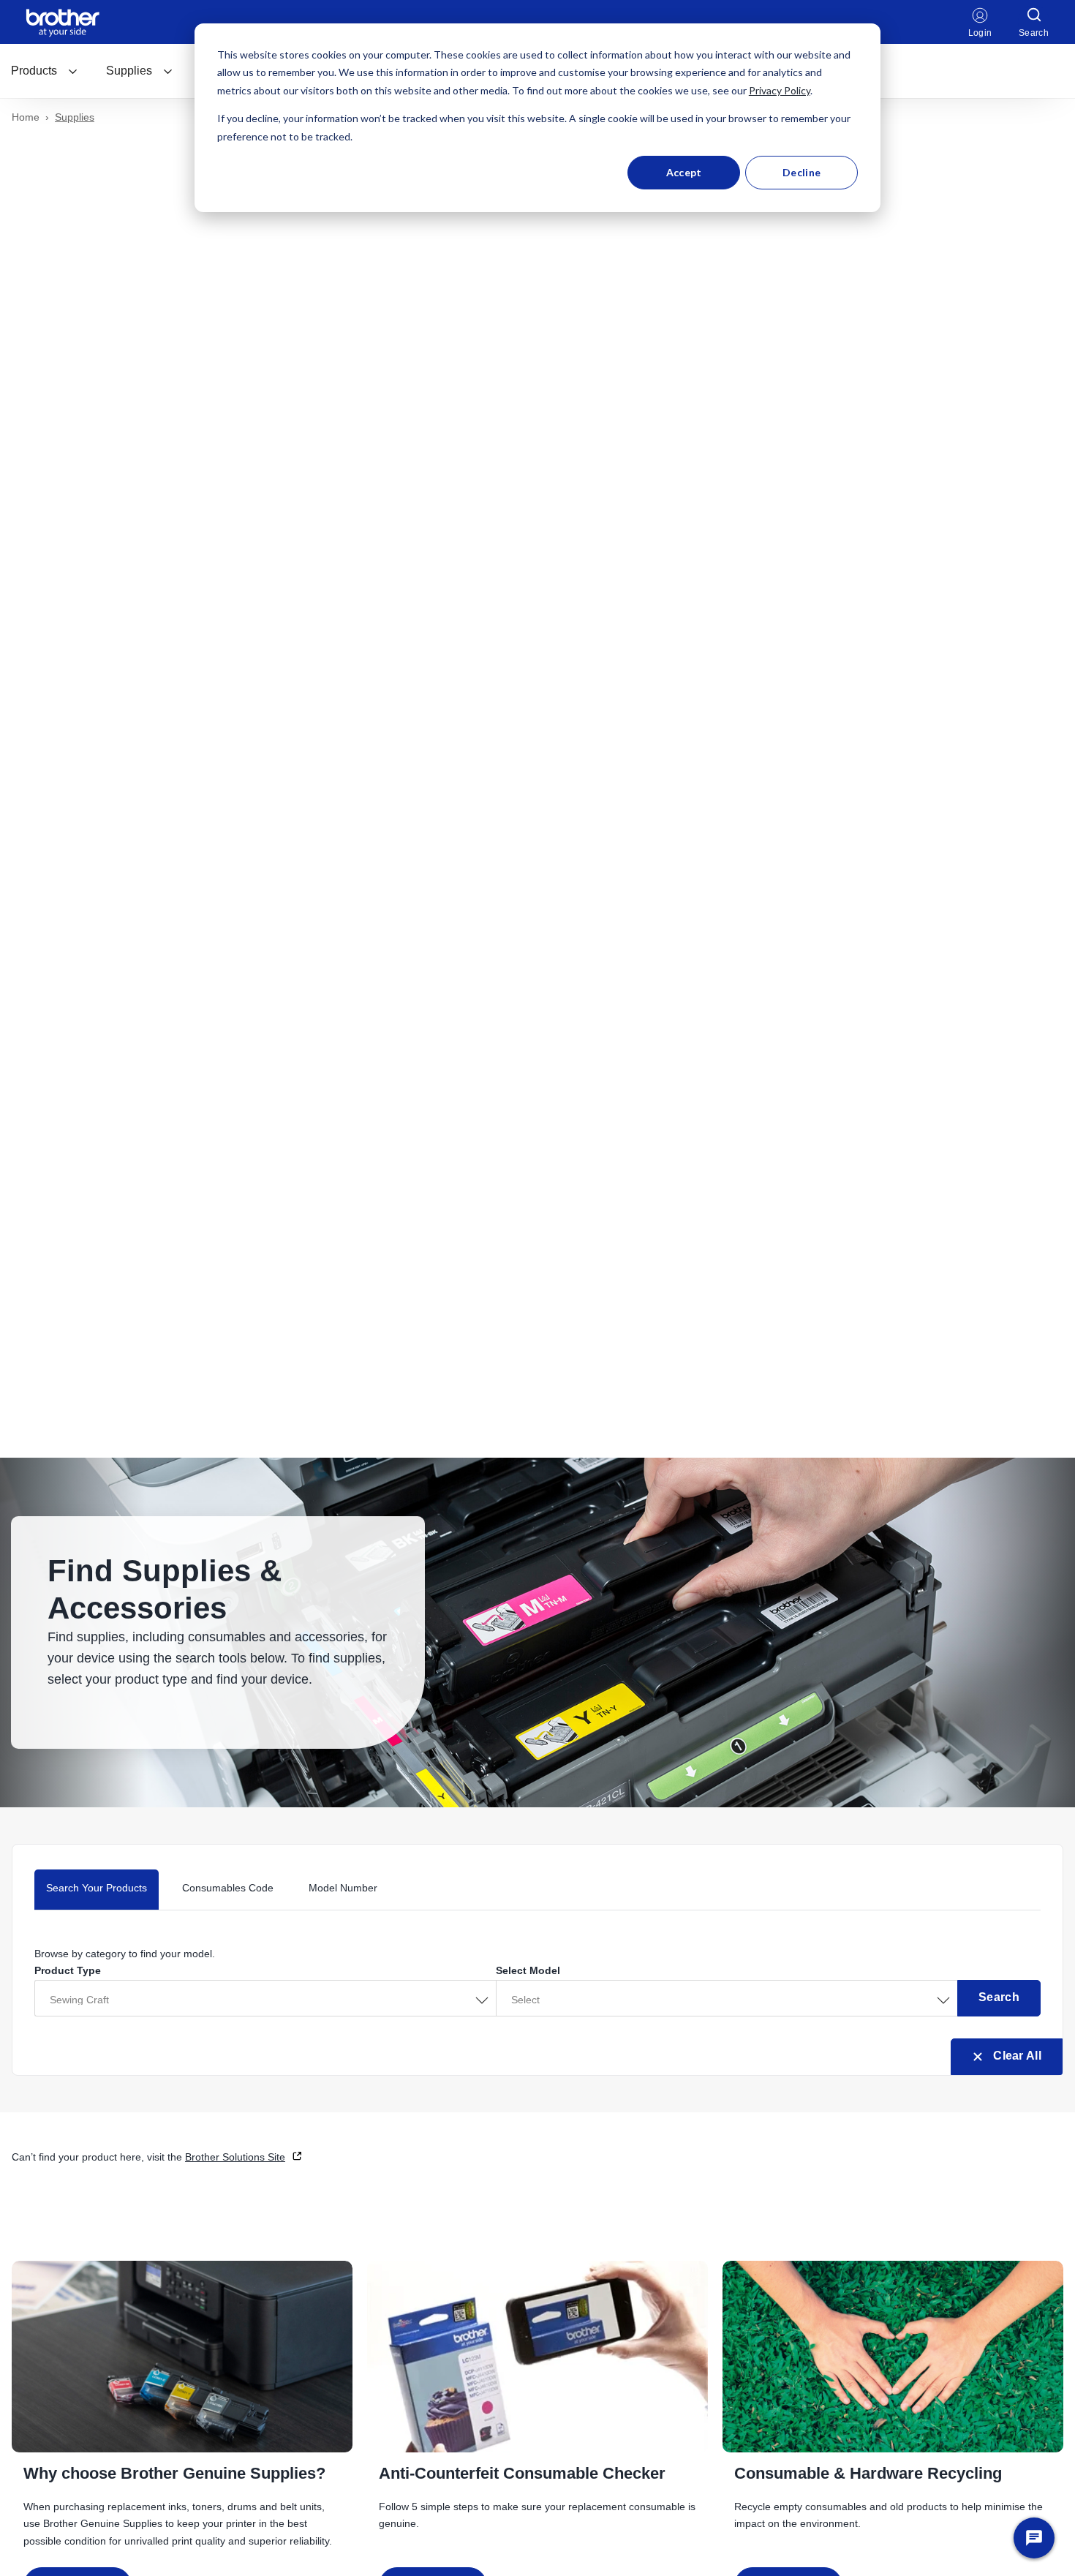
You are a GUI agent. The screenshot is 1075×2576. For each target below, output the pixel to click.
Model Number (343, 1888)
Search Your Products (97, 1888)
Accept (684, 172)
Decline (801, 172)
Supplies (129, 71)
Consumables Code (228, 1888)
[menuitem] (45, 71)
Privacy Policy (780, 90)
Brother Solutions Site (235, 2157)
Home (26, 117)
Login (980, 33)
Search (999, 1997)
